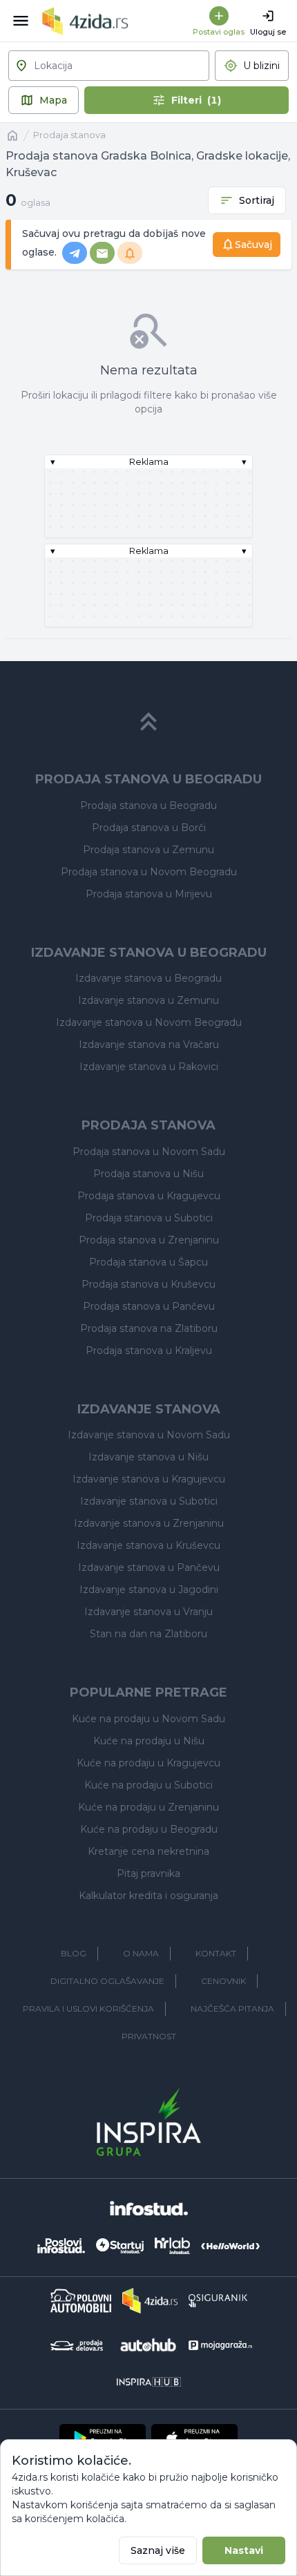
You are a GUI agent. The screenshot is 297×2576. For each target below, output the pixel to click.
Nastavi (244, 2550)
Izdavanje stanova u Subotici (149, 1501)
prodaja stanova (69, 135)
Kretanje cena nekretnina (148, 1851)
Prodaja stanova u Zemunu (148, 850)
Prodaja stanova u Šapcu (148, 1262)
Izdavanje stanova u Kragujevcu (149, 1479)
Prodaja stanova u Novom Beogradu (149, 872)
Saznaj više (158, 2550)
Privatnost (149, 2036)
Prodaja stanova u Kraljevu (149, 1351)
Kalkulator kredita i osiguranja (148, 1896)
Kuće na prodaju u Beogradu (149, 1829)
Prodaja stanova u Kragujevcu (149, 1196)
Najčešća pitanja (232, 2009)
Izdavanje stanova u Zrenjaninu (149, 1523)
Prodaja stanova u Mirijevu (149, 894)
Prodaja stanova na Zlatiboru (149, 1328)
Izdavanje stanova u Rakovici (149, 1067)
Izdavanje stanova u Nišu (148, 1457)
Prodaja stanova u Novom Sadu (149, 1152)
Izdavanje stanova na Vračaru (149, 1044)
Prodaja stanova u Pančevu (149, 1306)
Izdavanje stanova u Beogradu (148, 978)
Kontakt (216, 1953)
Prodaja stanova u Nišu (148, 1174)
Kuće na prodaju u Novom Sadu (148, 1719)
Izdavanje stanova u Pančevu (149, 1567)
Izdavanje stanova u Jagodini (149, 1590)
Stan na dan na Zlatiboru (148, 1634)
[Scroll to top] (148, 722)
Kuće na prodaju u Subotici (148, 1785)
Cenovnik (223, 1981)
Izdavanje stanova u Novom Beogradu (149, 1022)
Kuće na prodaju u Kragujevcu (148, 1763)
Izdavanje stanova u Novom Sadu (149, 1435)
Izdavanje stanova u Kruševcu (148, 1545)
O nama (141, 1953)
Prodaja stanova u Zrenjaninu (149, 1240)
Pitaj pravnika (148, 1873)
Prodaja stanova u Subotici (149, 1218)
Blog (74, 1953)
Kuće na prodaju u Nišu (149, 1741)
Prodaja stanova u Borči (149, 828)
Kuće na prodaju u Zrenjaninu (148, 1807)
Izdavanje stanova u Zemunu (148, 1000)
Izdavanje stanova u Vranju (148, 1612)
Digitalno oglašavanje (107, 1981)
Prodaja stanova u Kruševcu (148, 1284)
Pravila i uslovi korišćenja (88, 2009)
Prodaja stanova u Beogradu (148, 805)
